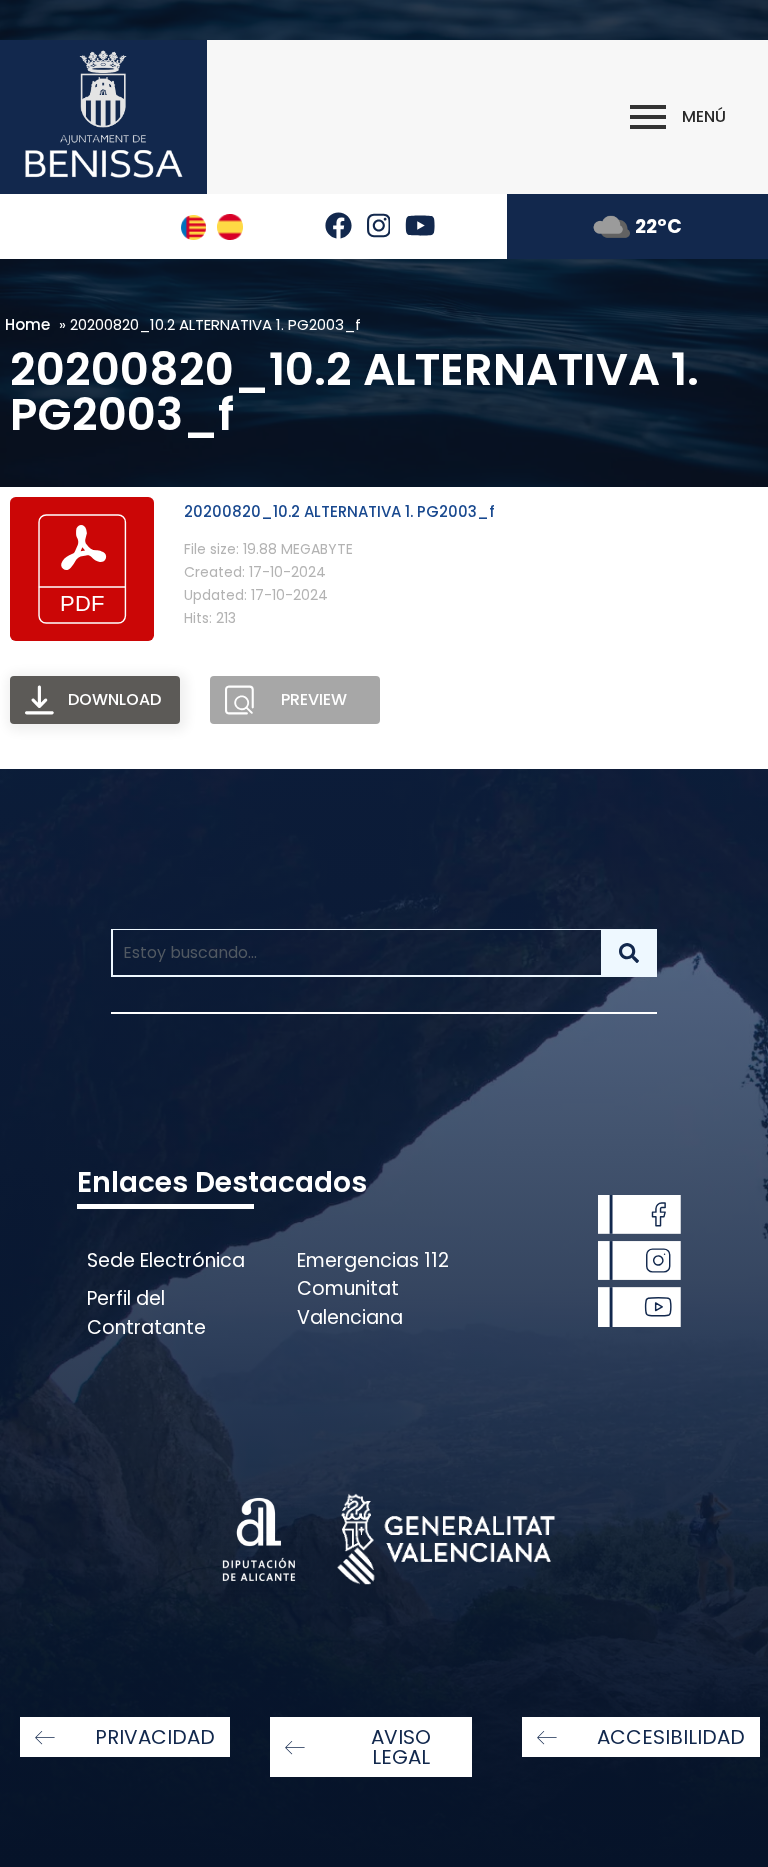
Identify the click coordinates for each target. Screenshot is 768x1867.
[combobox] (356, 953)
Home (27, 324)
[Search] (629, 953)
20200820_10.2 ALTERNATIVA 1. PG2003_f (339, 511)
